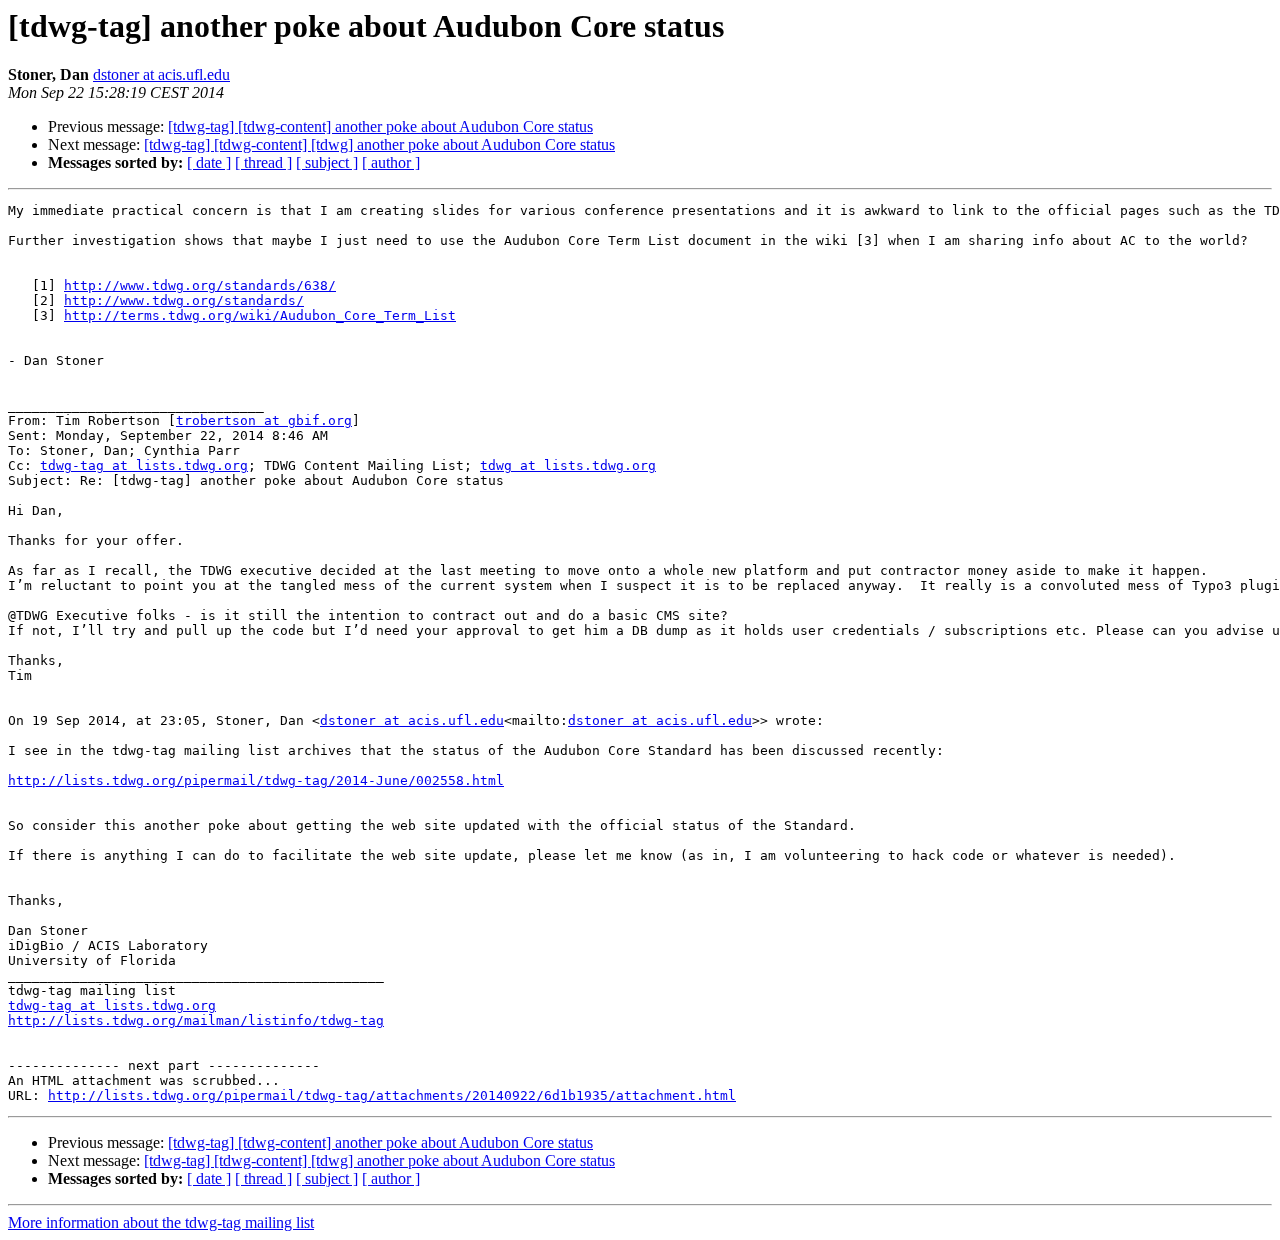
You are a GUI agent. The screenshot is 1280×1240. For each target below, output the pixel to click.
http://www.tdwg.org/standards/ (184, 300)
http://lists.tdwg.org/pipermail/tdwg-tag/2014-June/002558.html (256, 780)
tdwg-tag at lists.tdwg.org (144, 465)
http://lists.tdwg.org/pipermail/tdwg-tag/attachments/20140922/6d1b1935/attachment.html (392, 1095)
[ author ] (391, 162)
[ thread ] (263, 162)
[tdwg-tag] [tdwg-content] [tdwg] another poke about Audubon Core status (379, 144)
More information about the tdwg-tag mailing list (161, 1222)
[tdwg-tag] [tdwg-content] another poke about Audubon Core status (380, 126)
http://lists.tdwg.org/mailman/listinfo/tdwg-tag (196, 1020)
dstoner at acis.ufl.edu (161, 74)
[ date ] (209, 162)
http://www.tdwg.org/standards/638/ (200, 285)
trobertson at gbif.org (264, 420)
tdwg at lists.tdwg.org (568, 465)
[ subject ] (327, 162)
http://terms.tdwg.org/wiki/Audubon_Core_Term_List (260, 315)
